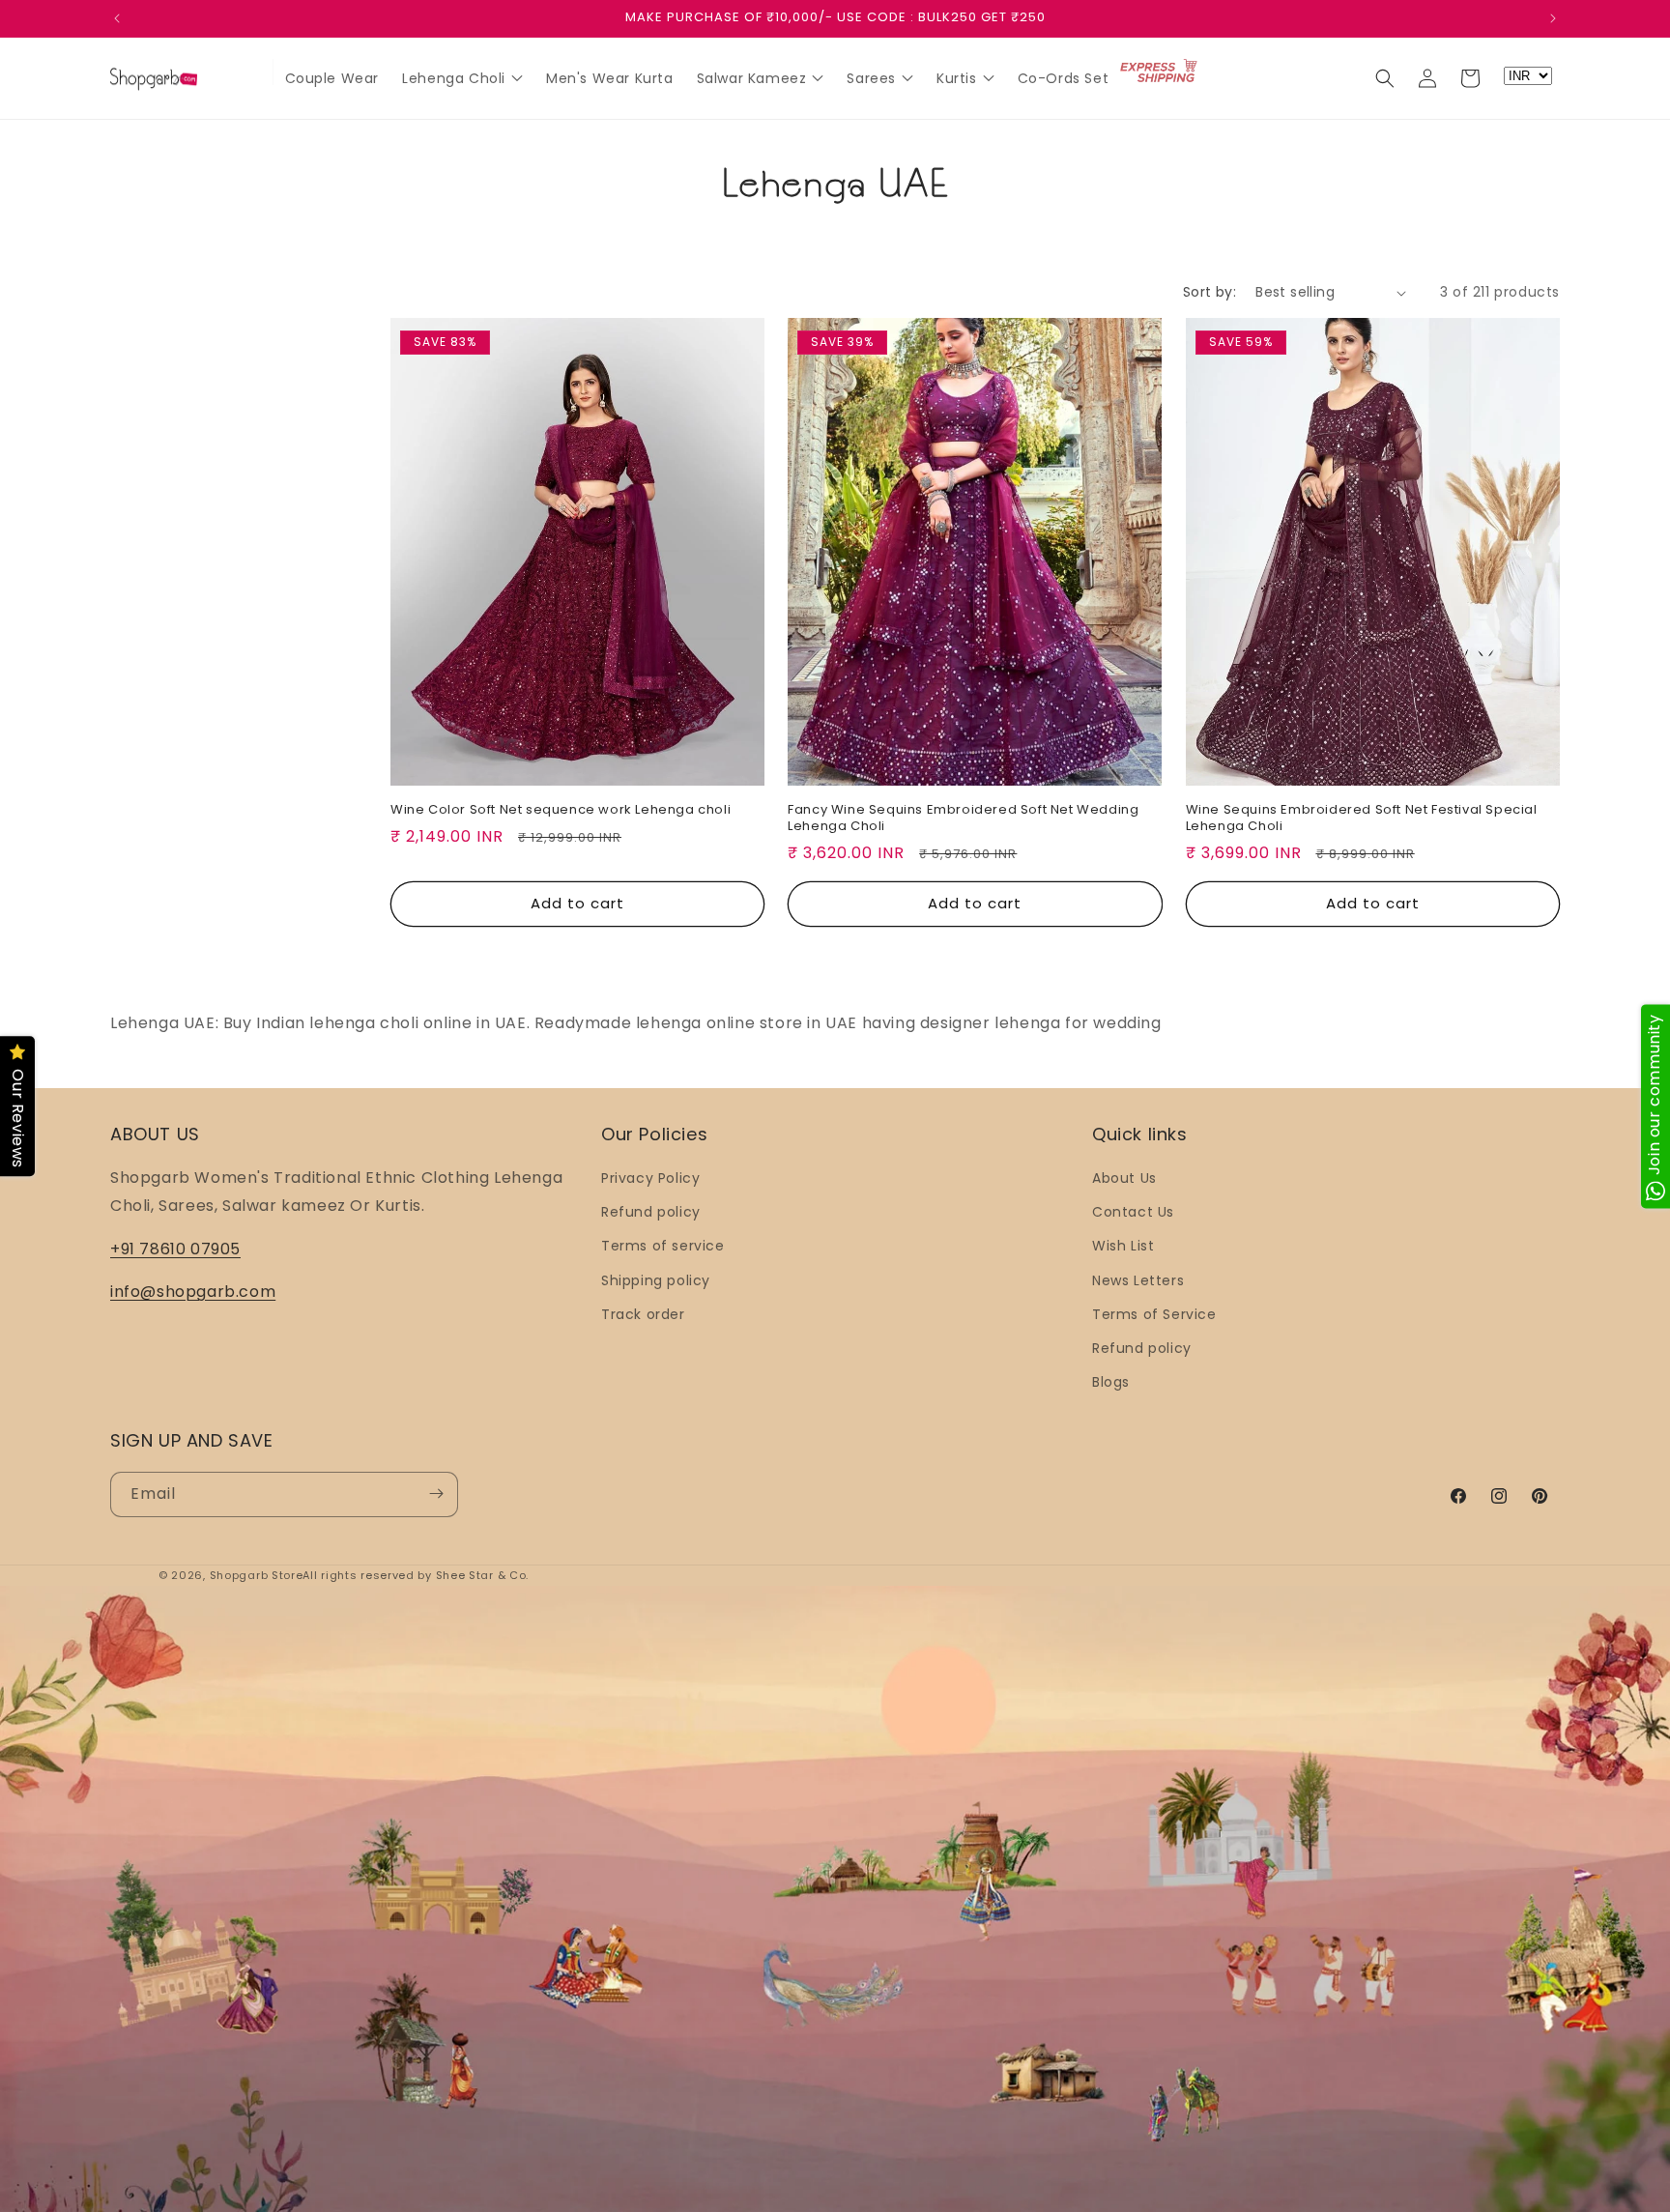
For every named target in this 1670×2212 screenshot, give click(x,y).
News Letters (1138, 1280)
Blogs (1111, 1383)
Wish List (1123, 1247)
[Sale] (249, 74)
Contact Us (1133, 1213)
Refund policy (651, 1213)
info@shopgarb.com (193, 1293)
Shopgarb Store (257, 1575)
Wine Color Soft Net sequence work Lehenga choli (561, 810)
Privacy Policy (650, 1178)
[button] (1385, 78)
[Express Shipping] (1159, 72)
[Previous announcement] (117, 18)
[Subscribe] (436, 1494)
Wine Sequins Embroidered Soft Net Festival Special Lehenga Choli (1362, 819)
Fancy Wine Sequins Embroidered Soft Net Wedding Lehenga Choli (963, 819)
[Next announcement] (1553, 18)
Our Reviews (18, 1119)
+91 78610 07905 (175, 1249)
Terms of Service (1154, 1314)
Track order (643, 1314)
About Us (1124, 1178)
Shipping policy (656, 1280)
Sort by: (1209, 292)
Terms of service (663, 1247)
